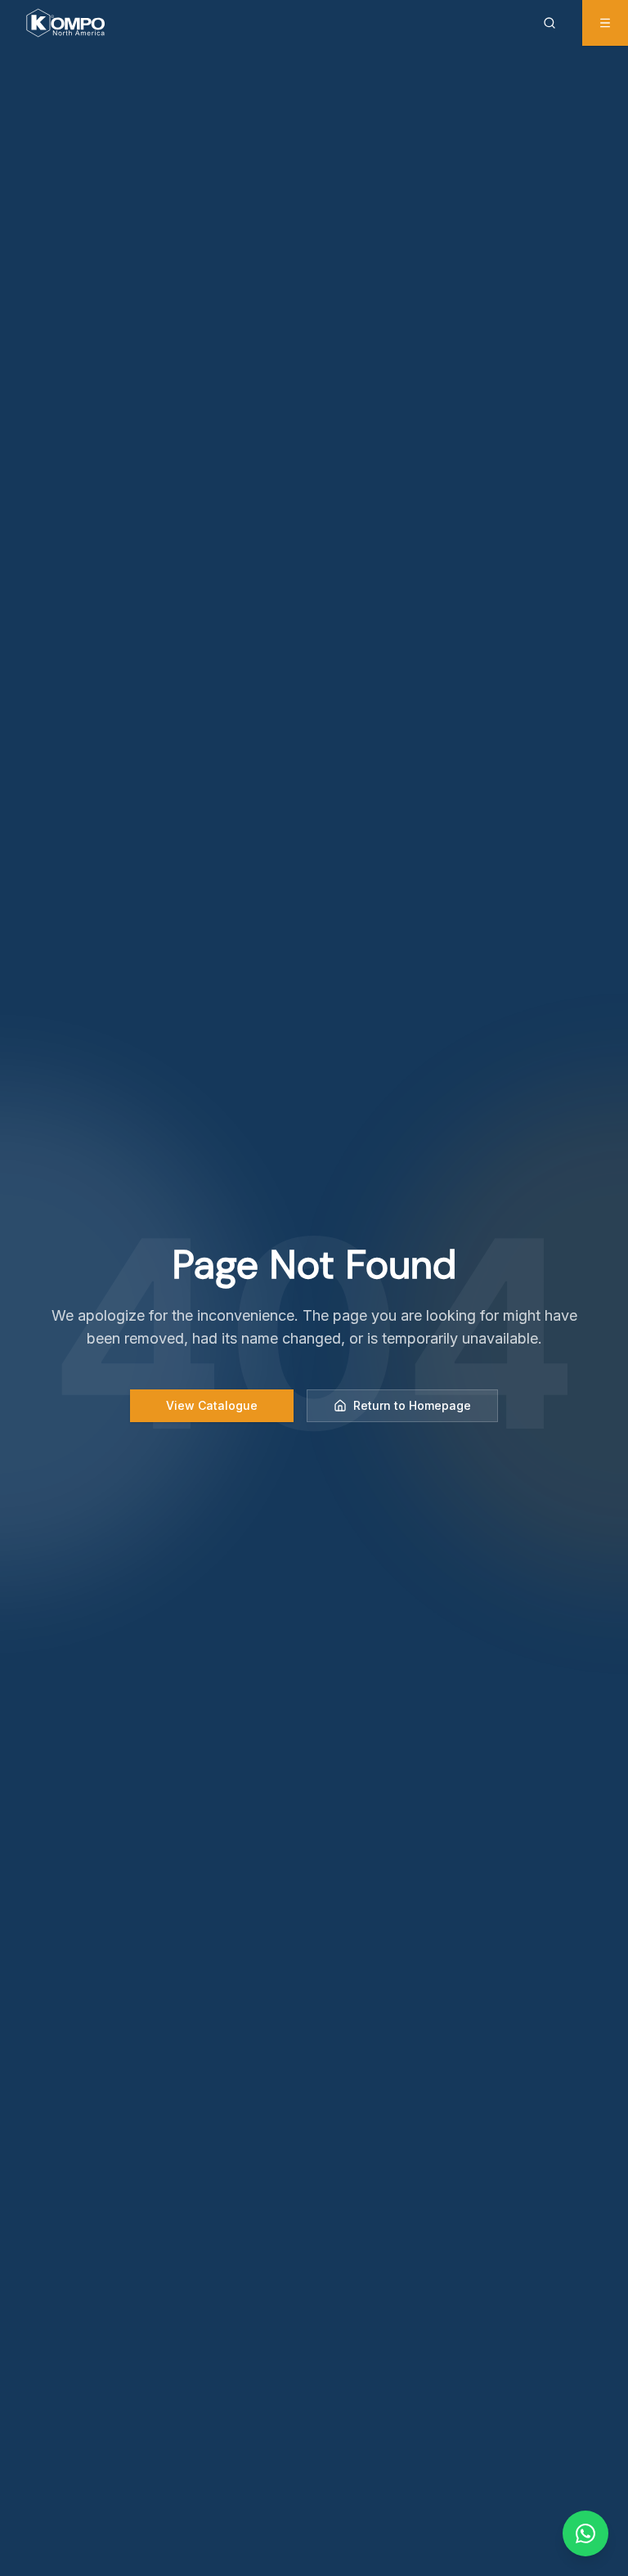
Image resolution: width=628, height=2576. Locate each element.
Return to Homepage (412, 1405)
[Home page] (65, 23)
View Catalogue (212, 1405)
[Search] (553, 23)
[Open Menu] (605, 23)
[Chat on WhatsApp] (585, 2533)
